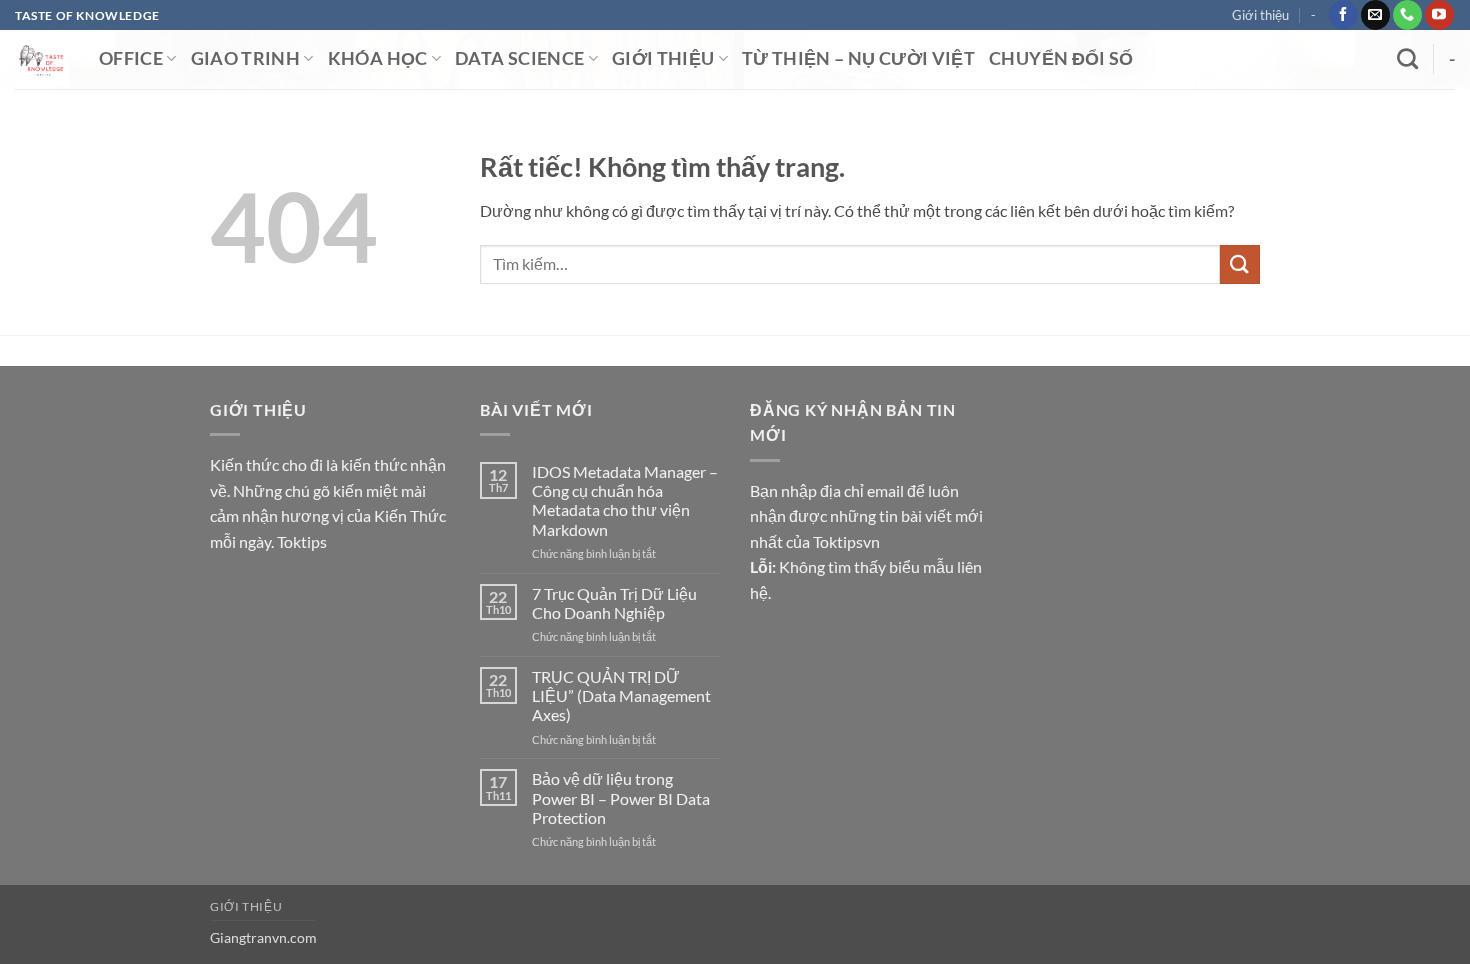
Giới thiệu (1260, 15)
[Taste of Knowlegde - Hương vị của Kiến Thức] (42, 60)
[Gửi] (1240, 264)
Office (131, 58)
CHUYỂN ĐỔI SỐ (1061, 58)
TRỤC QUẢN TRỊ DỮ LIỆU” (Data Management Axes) (621, 695)
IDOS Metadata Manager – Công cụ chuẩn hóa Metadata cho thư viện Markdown (625, 500)
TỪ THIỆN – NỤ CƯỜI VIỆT (858, 58)
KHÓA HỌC (378, 58)
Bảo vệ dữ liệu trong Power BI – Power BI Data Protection (621, 797)
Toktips (302, 541)
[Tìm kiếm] (1407, 58)
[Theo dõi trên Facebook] (1343, 15)
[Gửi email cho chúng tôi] (1375, 15)
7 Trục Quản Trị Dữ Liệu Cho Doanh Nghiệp (614, 603)
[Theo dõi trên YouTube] (1439, 15)
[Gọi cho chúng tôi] (1407, 15)
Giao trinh (246, 58)
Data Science (519, 58)
